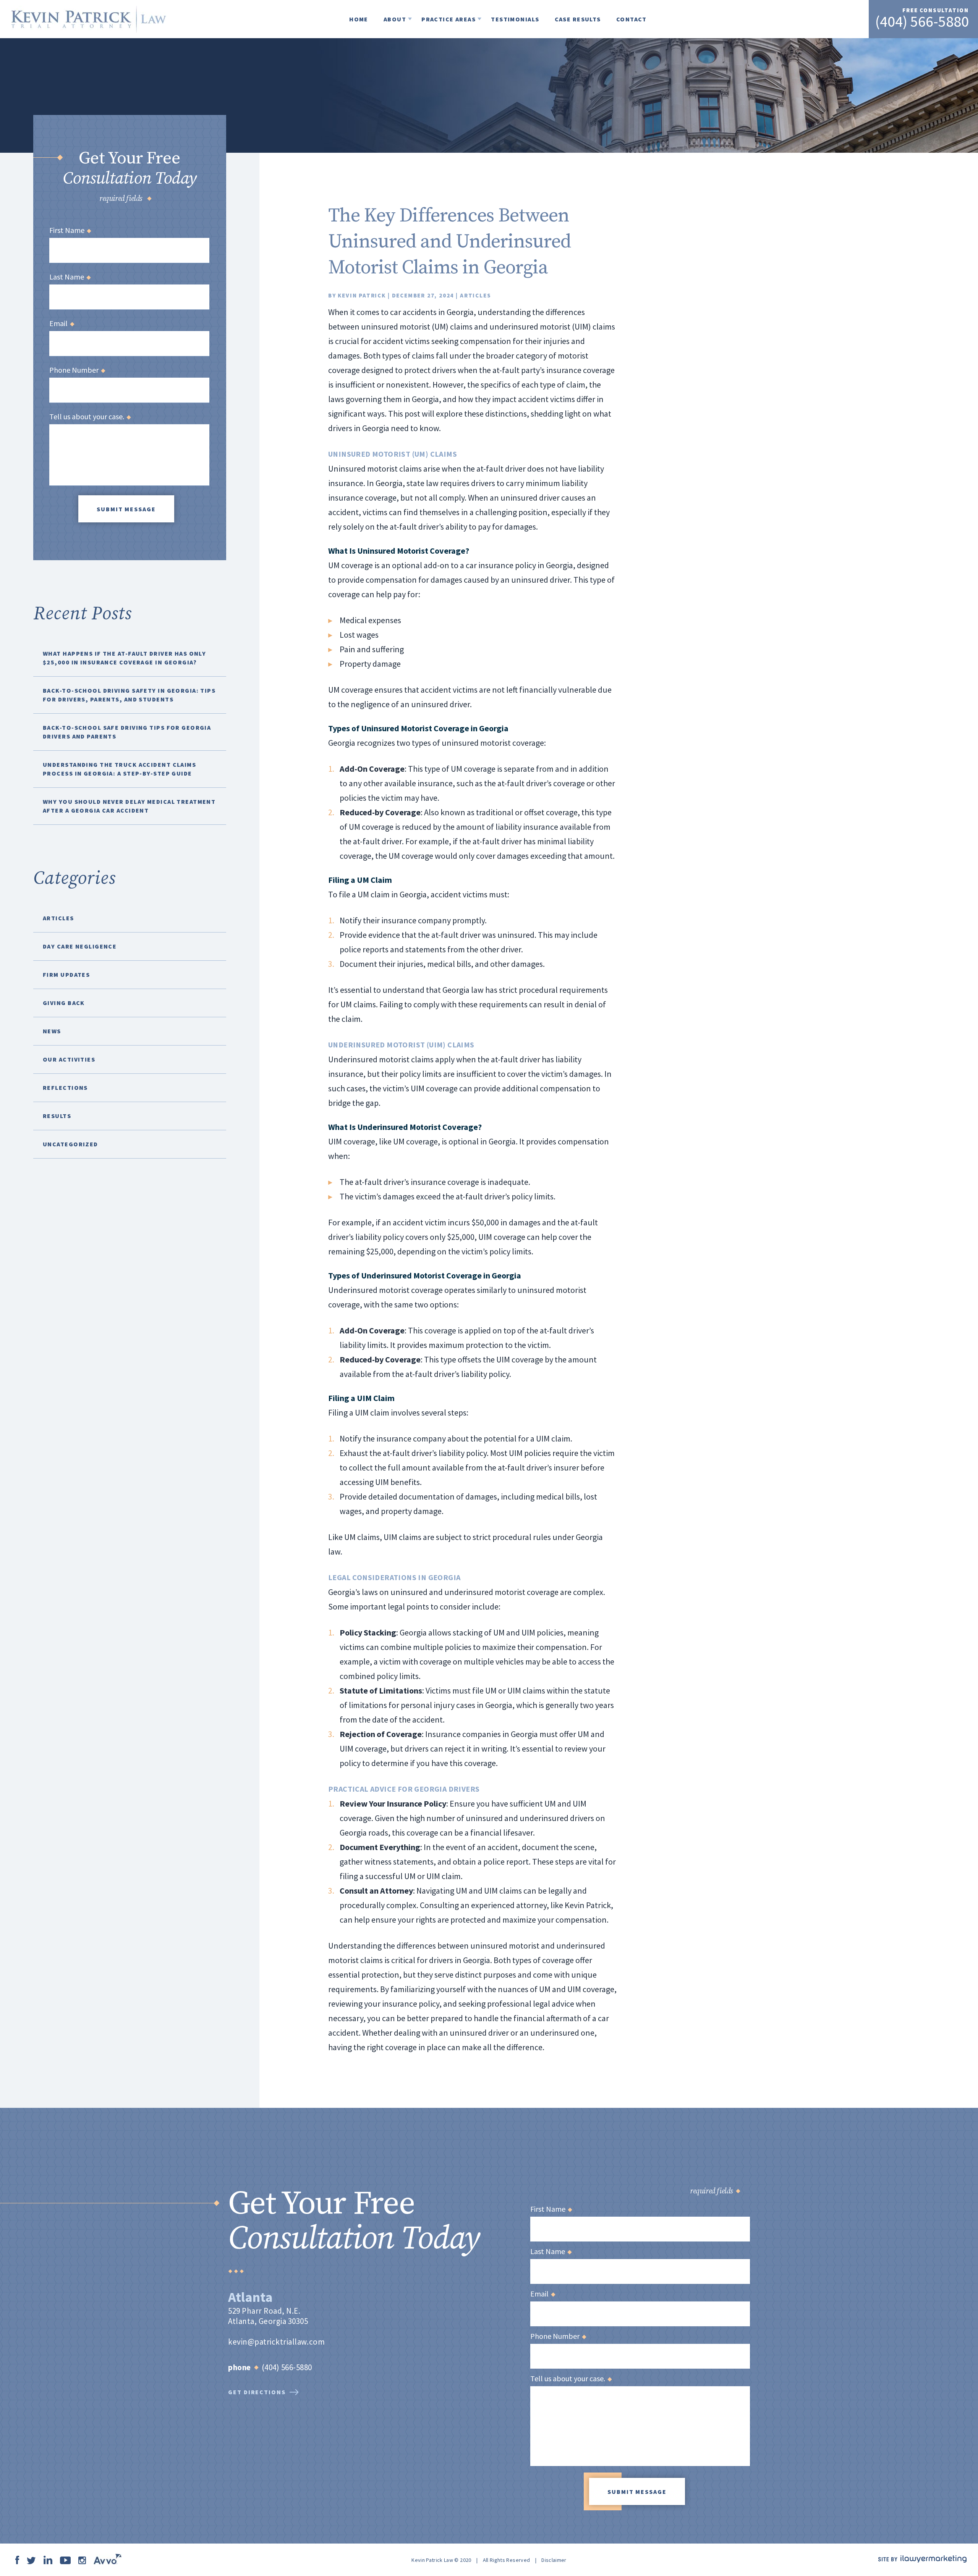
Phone (240, 2367)
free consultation (936, 10)
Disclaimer (554, 2560)
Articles (475, 295)
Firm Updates (66, 974)
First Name (70, 230)
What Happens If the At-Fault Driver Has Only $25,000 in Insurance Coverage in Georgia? (124, 658)
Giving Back (64, 1003)
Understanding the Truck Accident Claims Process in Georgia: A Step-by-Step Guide (119, 769)
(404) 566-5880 (922, 21)
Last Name (70, 277)
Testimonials (515, 19)
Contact (631, 19)
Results (57, 1116)
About (395, 19)
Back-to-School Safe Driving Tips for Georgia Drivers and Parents (127, 732)
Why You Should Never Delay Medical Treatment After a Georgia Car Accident (129, 806)
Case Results (578, 19)
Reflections (65, 1088)
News (52, 1031)
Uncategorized (70, 1144)
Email (62, 323)
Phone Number (77, 370)
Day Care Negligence (80, 946)
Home (359, 19)
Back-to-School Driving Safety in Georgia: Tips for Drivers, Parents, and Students (129, 695)
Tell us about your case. (90, 417)
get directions (257, 2392)
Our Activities (69, 1059)
